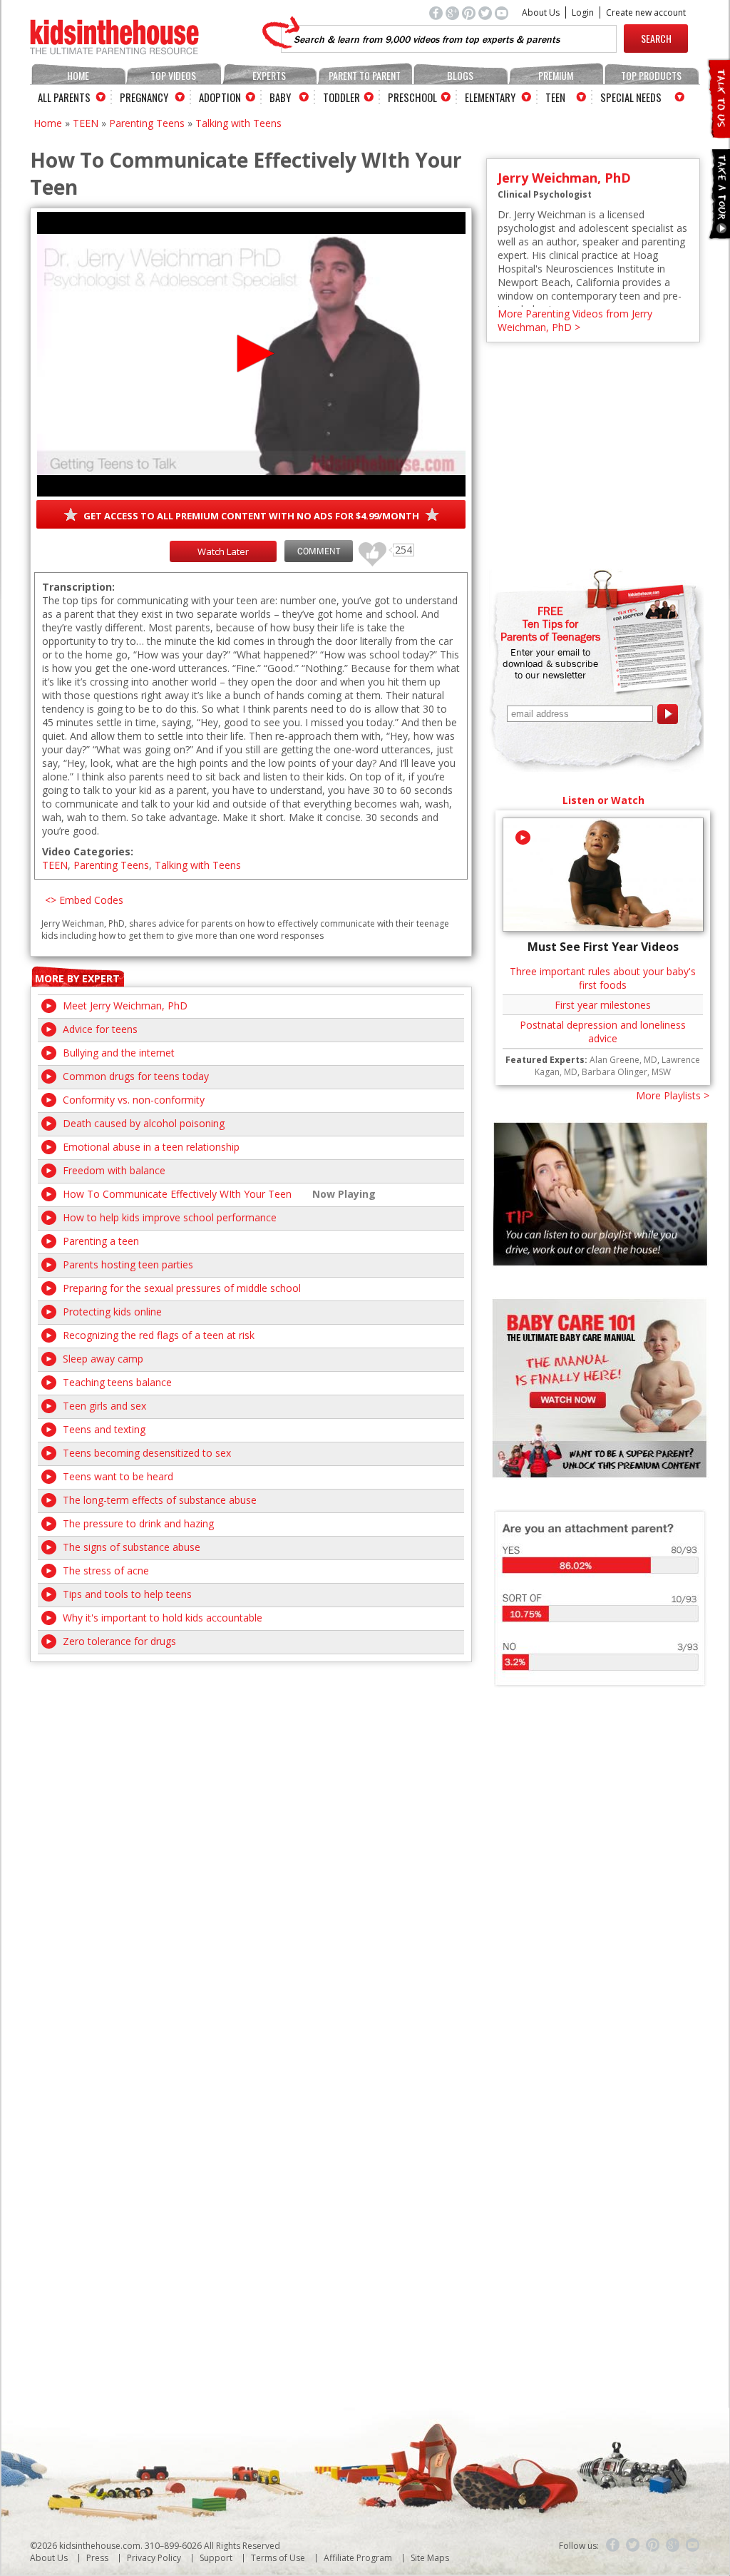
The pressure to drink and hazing (138, 1523)
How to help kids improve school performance (170, 1217)
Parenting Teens (147, 123)
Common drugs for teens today (136, 1076)
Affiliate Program (358, 2558)
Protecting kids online (112, 1312)
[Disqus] (251, 1841)
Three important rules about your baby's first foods (603, 978)
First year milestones (603, 1005)
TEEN (86, 123)
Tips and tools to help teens (127, 1594)
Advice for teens (100, 1029)
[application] (251, 354)
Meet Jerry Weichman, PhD (125, 1006)
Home (78, 75)
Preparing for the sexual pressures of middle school (182, 1288)
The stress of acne (106, 1570)
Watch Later (223, 551)
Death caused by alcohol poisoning (144, 1123)
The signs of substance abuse (132, 1547)
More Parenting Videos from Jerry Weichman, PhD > (575, 320)
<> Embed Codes (84, 900)
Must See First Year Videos (603, 947)
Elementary (490, 97)
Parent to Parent (365, 75)
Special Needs (631, 97)
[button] (251, 353)
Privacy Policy (154, 2558)
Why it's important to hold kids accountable (163, 1618)
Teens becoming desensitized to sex (147, 1453)
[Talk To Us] (718, 132)
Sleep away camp (103, 1359)
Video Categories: (88, 851)
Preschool (412, 97)
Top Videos (173, 75)
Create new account (646, 12)
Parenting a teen (101, 1241)
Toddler (341, 97)
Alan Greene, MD (623, 1060)
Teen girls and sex (104, 1406)
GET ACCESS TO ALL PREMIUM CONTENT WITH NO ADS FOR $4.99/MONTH (251, 516)
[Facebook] (613, 2545)
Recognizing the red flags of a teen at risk (159, 1335)
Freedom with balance (114, 1170)
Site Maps (430, 2558)
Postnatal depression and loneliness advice (603, 1032)
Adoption (220, 97)
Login (583, 12)
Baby (280, 97)
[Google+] (673, 2545)
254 (367, 548)
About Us (541, 12)
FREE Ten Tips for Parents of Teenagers (550, 623)
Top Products (651, 75)
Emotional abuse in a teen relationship (151, 1147)
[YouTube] (693, 2545)
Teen (555, 97)
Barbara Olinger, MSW (626, 1072)
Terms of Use (278, 2558)
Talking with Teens (238, 123)
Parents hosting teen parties (128, 1264)
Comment (319, 551)
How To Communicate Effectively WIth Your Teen (177, 1194)
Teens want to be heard (118, 1476)
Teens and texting (104, 1429)
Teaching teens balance (117, 1382)
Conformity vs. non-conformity (134, 1100)
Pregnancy (144, 97)
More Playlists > (673, 1095)
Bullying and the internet (119, 1053)
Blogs (460, 75)
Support (216, 2558)
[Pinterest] (653, 2545)
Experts (269, 75)
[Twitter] (633, 2545)
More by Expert (77, 978)
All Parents (64, 97)
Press (97, 2558)
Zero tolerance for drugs (119, 1641)
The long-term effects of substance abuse (160, 1500)
